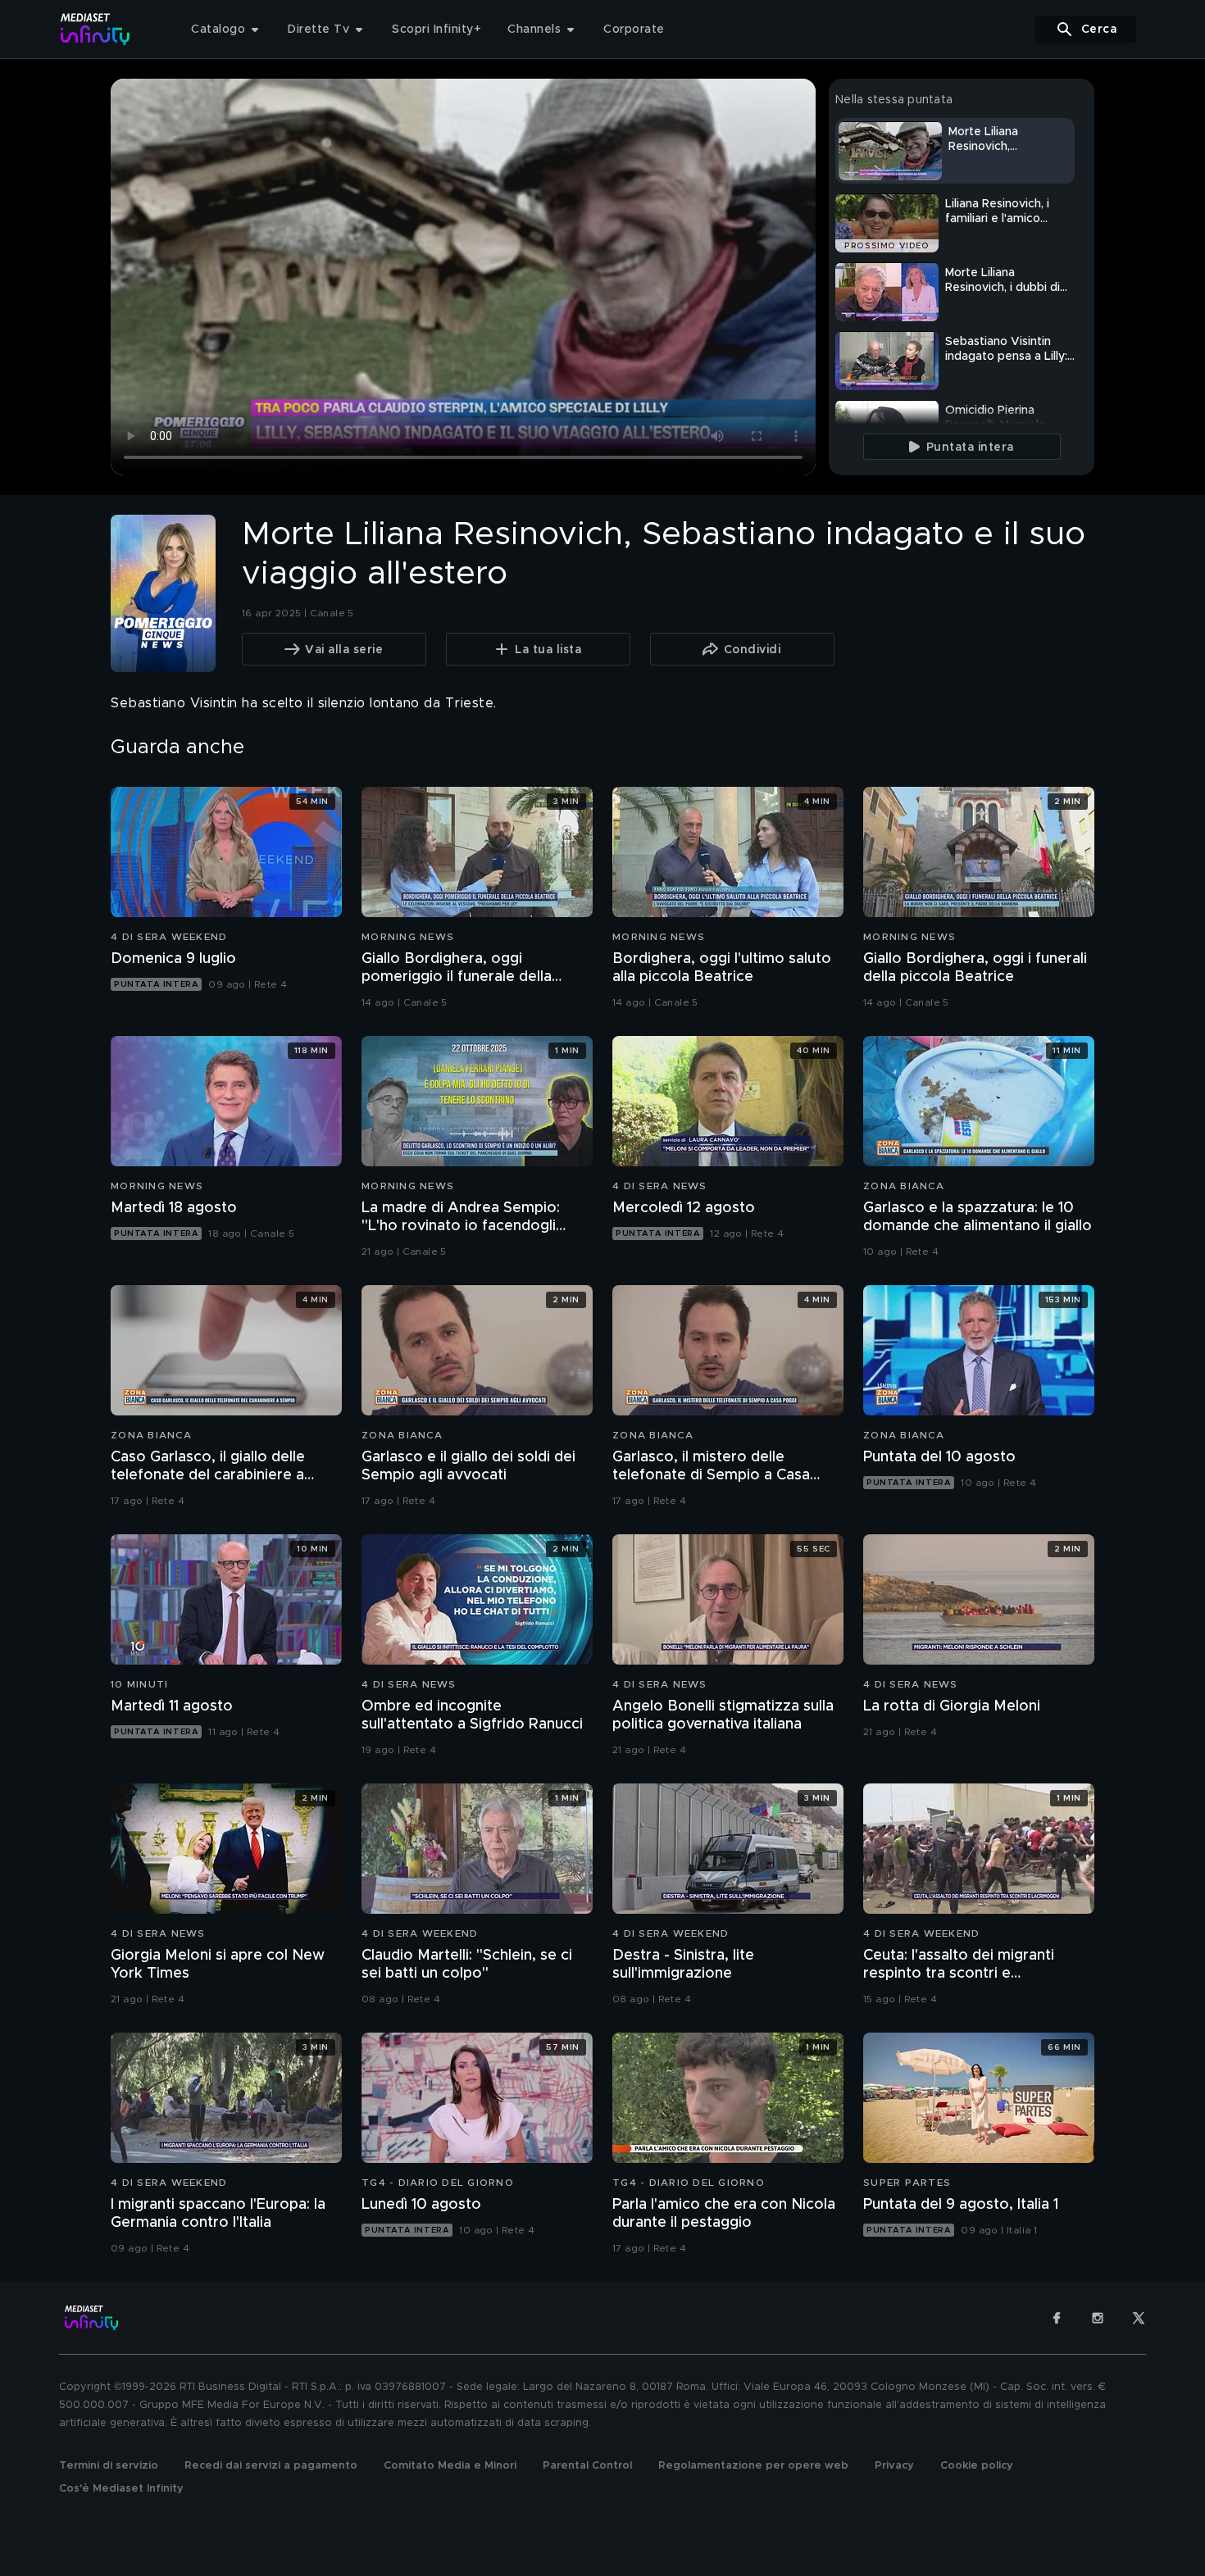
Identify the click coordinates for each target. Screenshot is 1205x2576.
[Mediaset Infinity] (95, 29)
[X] (1139, 2318)
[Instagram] (1098, 2318)
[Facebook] (1057, 2318)
